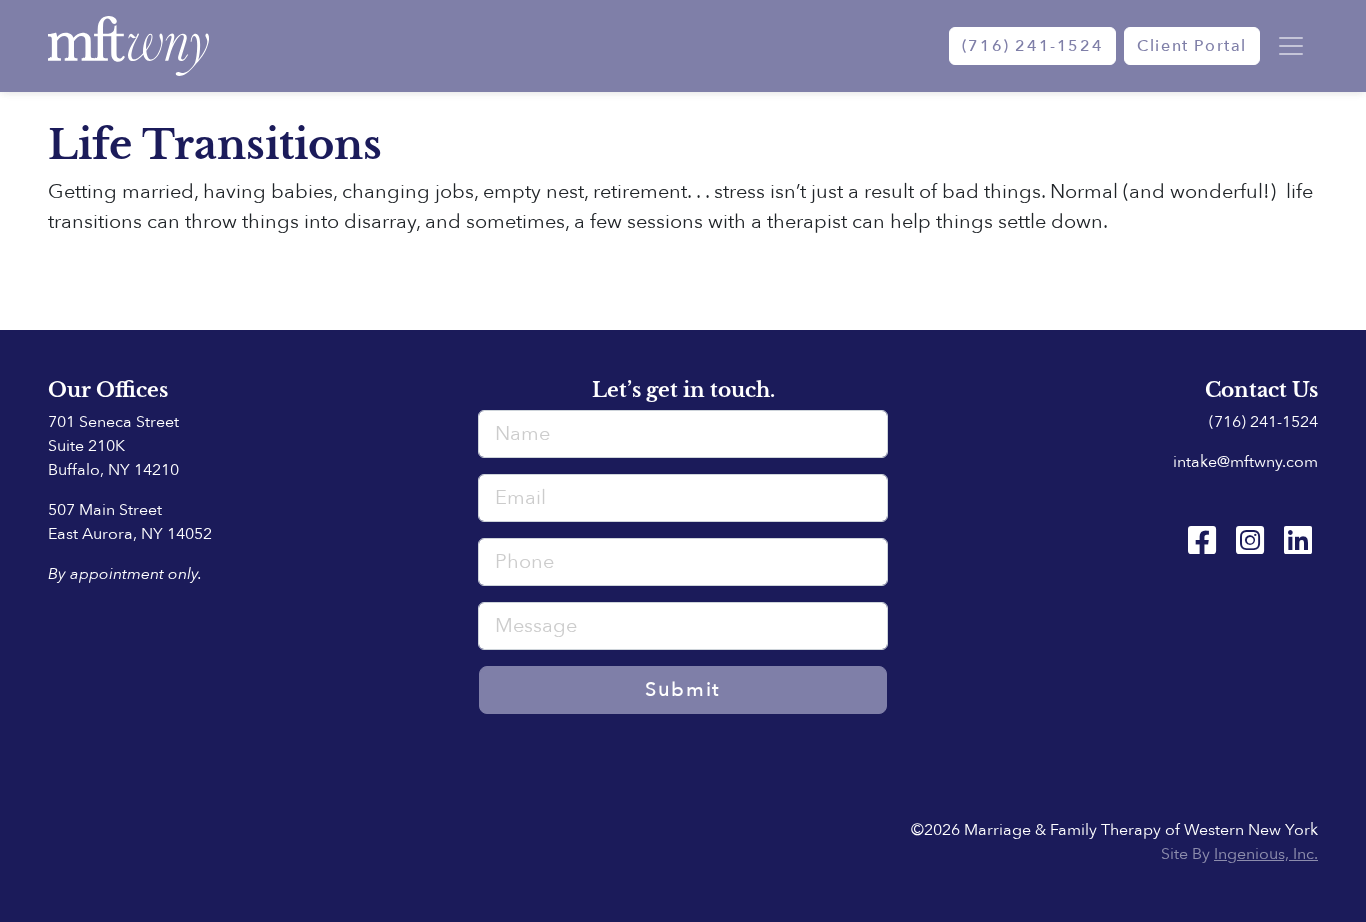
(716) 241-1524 (1032, 46)
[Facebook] (1202, 541)
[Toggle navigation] (1291, 46)
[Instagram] (1250, 541)
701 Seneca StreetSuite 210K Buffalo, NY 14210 (113, 446)
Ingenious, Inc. (1266, 854)
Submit (683, 689)
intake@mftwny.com (1245, 462)
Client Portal (1192, 46)
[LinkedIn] (1298, 541)
